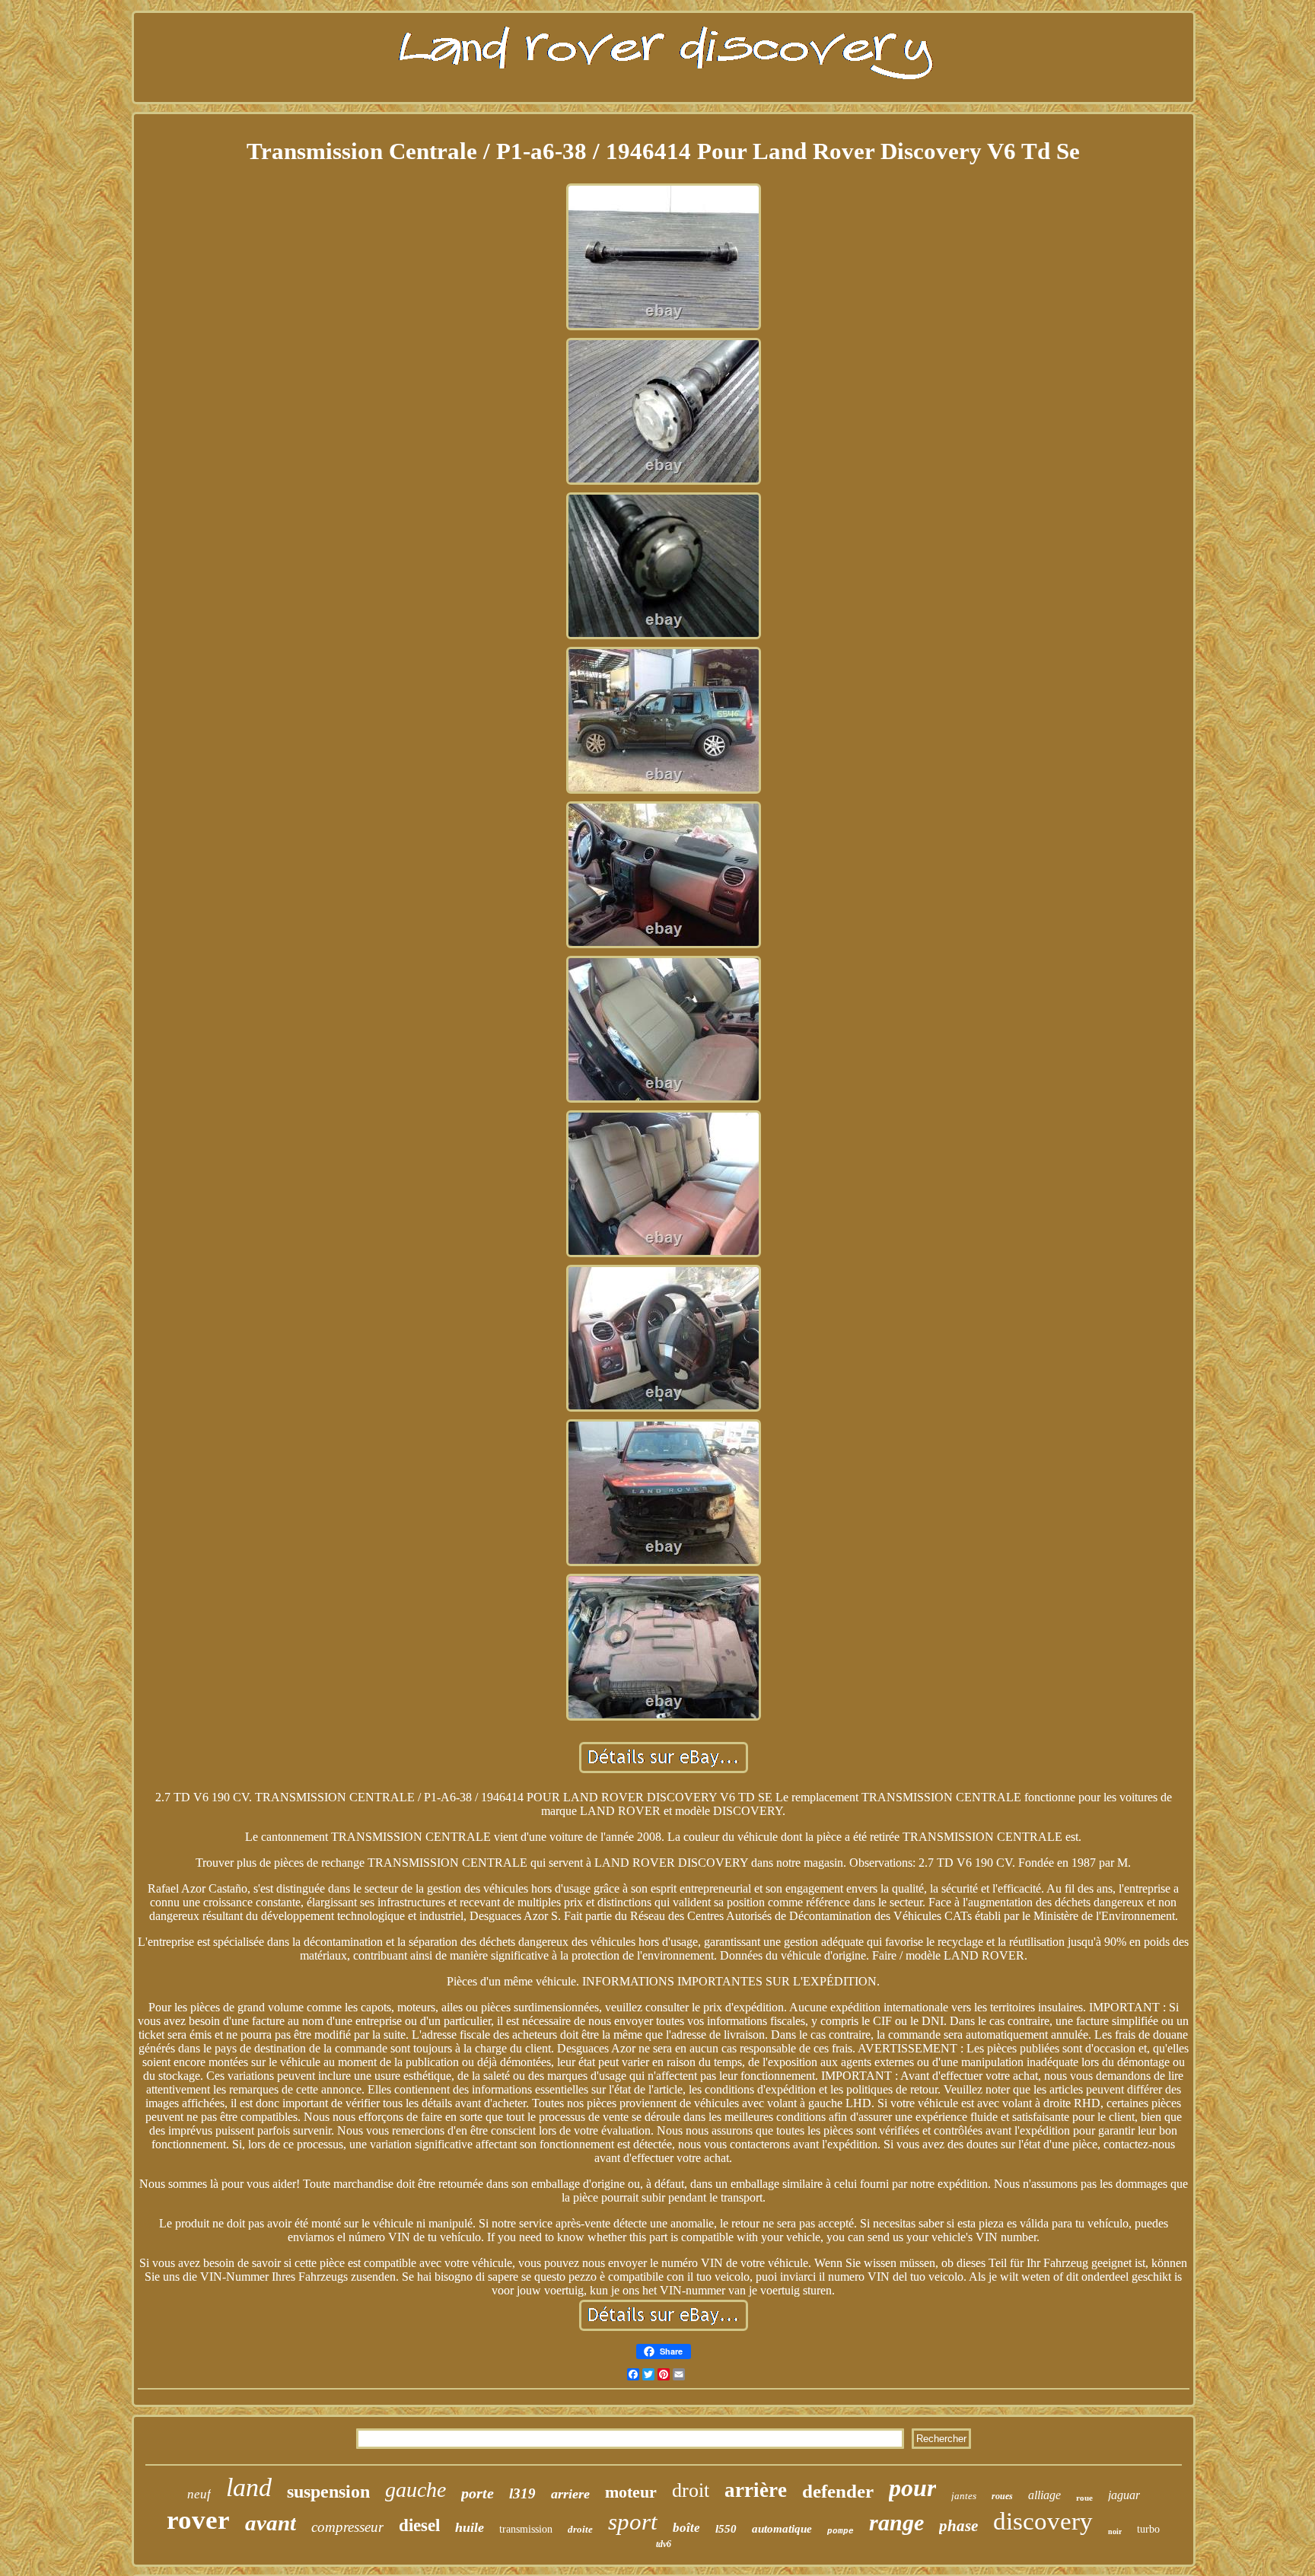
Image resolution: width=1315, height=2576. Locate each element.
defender (838, 2491)
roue (1084, 2498)
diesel (419, 2525)
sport (633, 2522)
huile (470, 2527)
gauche (416, 2490)
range (896, 2522)
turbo (1148, 2529)
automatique (782, 2529)
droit (691, 2490)
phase (958, 2526)
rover (198, 2520)
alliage (1044, 2495)
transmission (526, 2529)
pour (912, 2488)
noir (1115, 2531)
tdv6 (664, 2544)
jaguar (1124, 2495)
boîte (686, 2528)
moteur (631, 2492)
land (249, 2487)
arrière (756, 2490)
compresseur (347, 2527)
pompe (841, 2531)
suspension (328, 2492)
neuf (199, 2494)
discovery (1043, 2521)
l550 (726, 2529)
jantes (964, 2496)
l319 (522, 2493)
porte (478, 2493)
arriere (570, 2494)
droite (580, 2529)
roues (1002, 2496)
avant (271, 2523)
